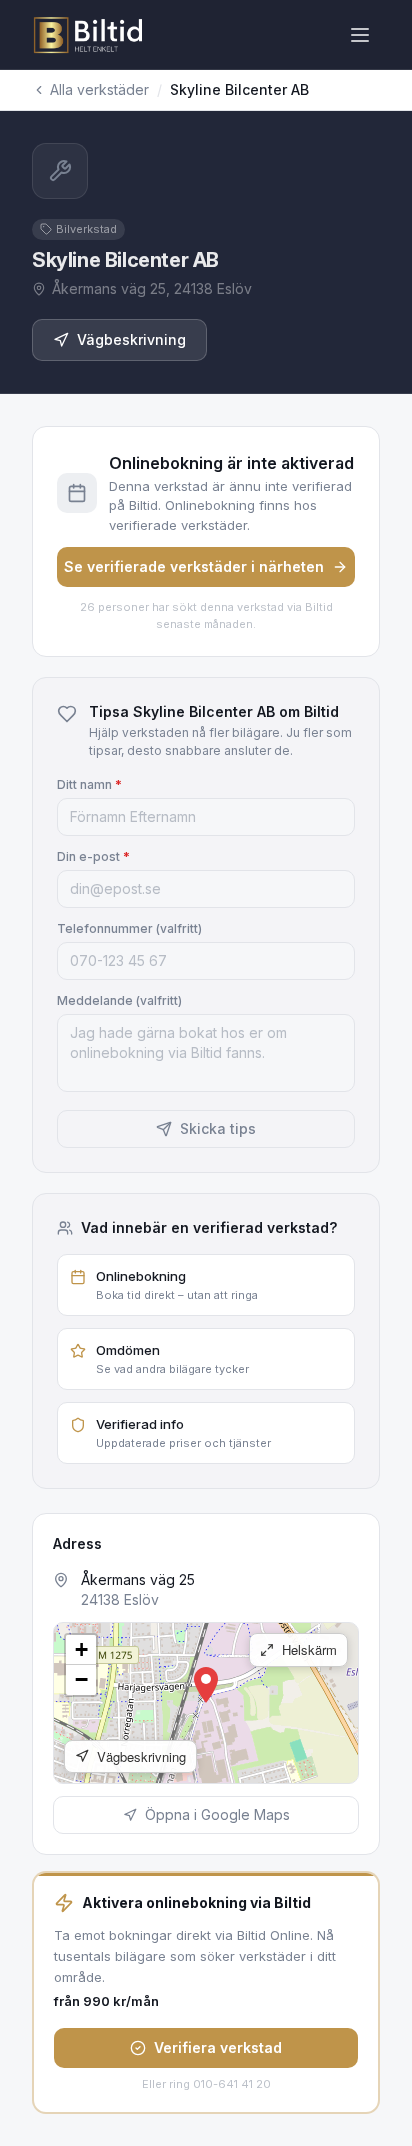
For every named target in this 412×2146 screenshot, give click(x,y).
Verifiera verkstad (218, 2047)
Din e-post (93, 856)
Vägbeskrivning (131, 339)
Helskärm (307, 1649)
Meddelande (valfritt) (119, 1000)
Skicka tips (218, 1128)
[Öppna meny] (360, 35)
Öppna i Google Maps (217, 1814)
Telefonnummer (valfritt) (129, 928)
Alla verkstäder (99, 89)
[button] (206, 1685)
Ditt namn (89, 784)
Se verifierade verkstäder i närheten (194, 566)
